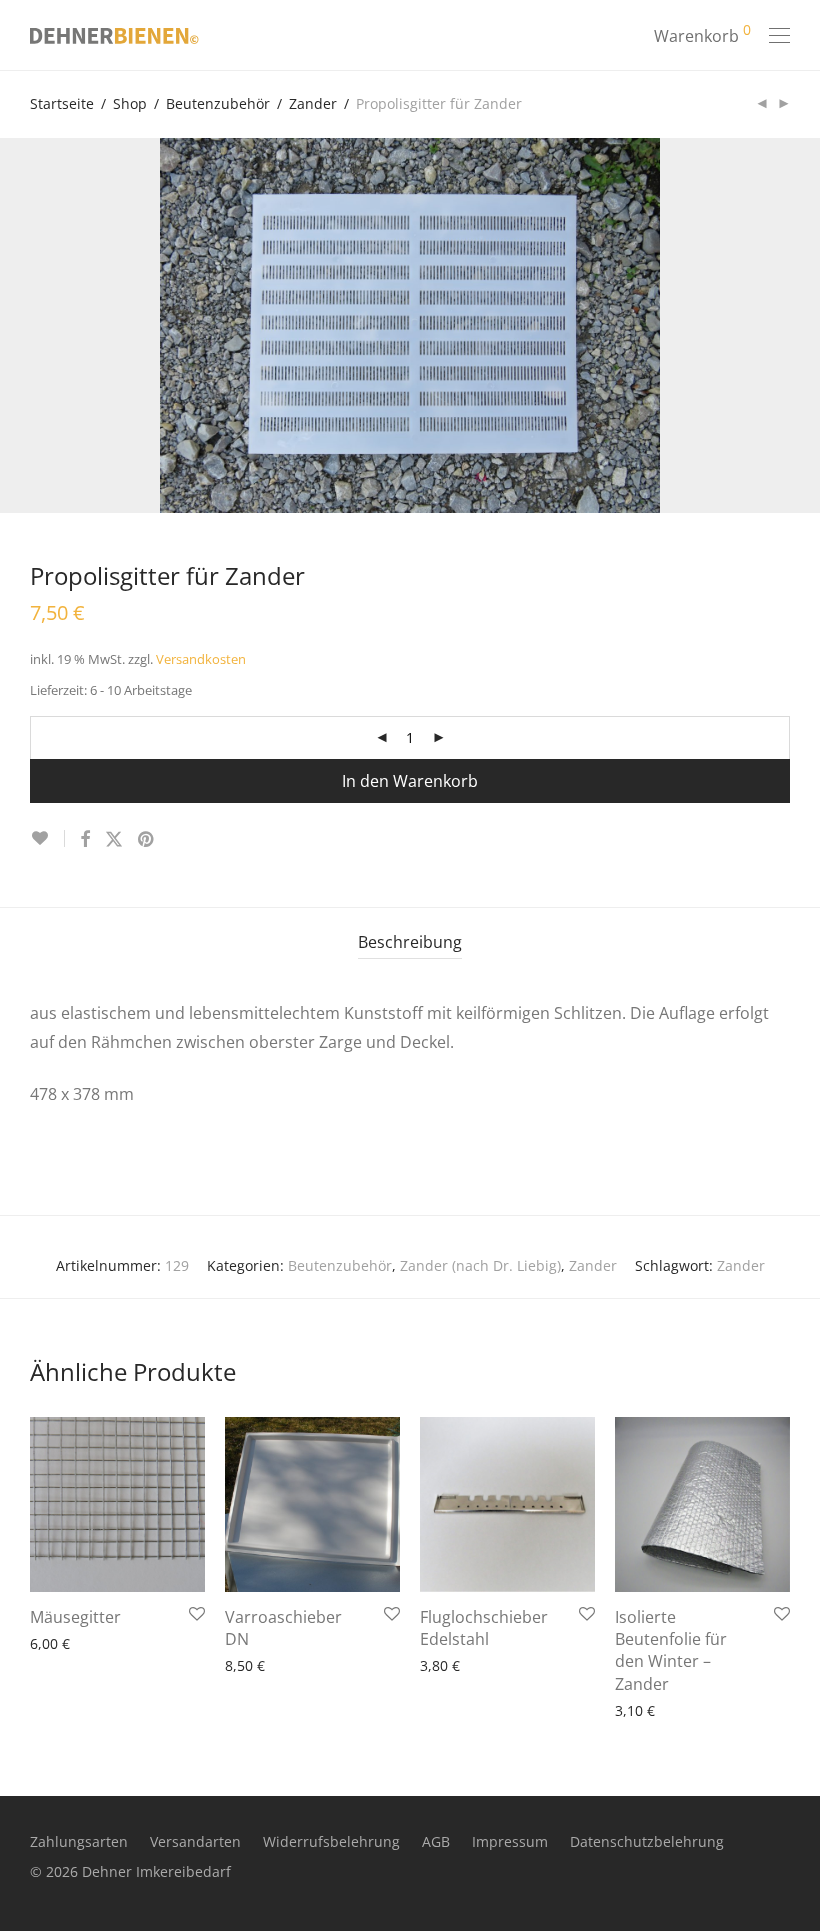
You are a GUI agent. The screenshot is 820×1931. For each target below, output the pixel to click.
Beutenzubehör (218, 103)
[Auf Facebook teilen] (85, 839)
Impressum (510, 1841)
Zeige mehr (58, 1642)
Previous (34, 326)
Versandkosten (201, 659)
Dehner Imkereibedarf (156, 1871)
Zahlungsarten (79, 1841)
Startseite (62, 103)
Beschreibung (410, 942)
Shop (130, 103)
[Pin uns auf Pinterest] (147, 839)
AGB (436, 1841)
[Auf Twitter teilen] (114, 839)
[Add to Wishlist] (47, 838)
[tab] (410, 942)
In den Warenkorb (410, 781)
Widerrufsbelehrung (331, 1841)
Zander (313, 103)
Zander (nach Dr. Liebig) (480, 1265)
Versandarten (195, 1841)
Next (786, 326)
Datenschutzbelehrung (647, 1841)
